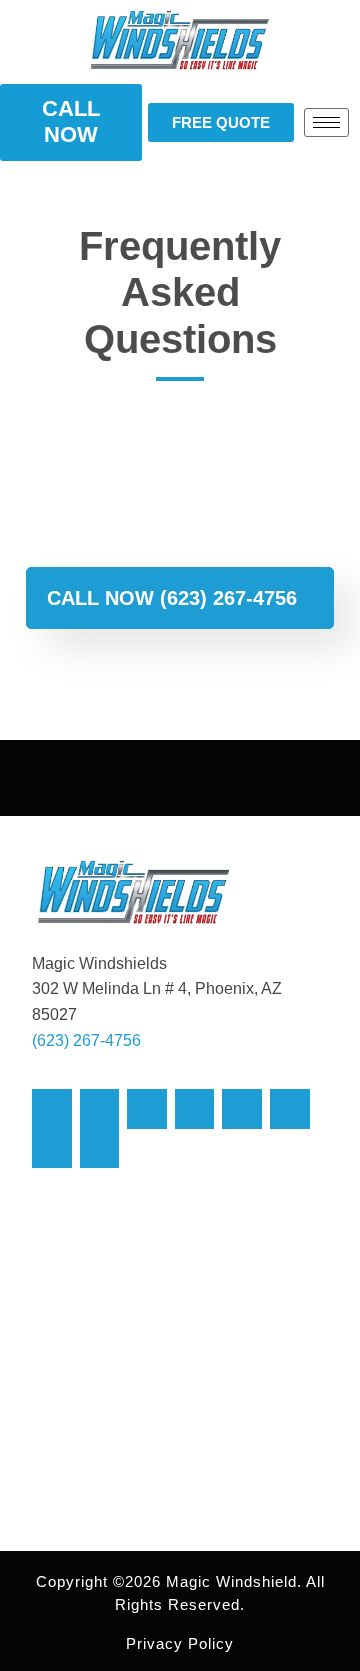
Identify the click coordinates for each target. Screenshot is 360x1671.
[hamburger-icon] (326, 122)
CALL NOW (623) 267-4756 (172, 598)
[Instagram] (147, 1109)
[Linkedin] (290, 1109)
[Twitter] (100, 1109)
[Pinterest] (242, 1109)
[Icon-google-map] (52, 1149)
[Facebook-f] (52, 1109)
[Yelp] (100, 1149)
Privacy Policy (180, 1643)
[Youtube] (195, 1109)
